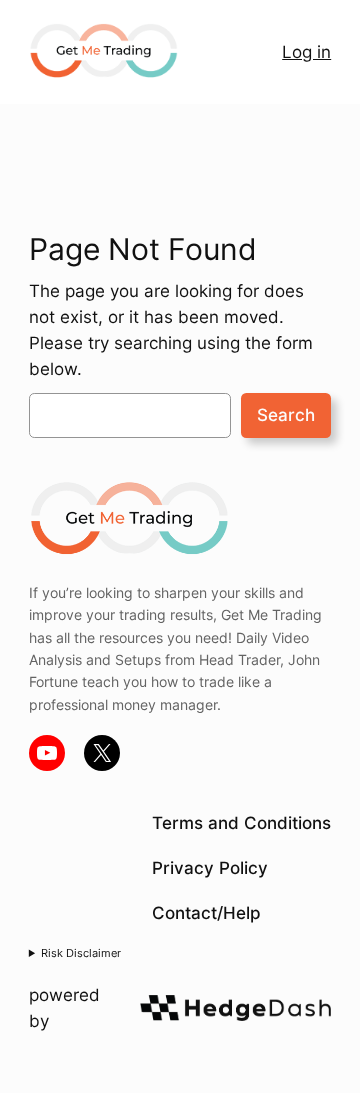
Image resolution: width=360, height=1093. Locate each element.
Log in (306, 52)
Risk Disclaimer (81, 953)
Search (286, 415)
